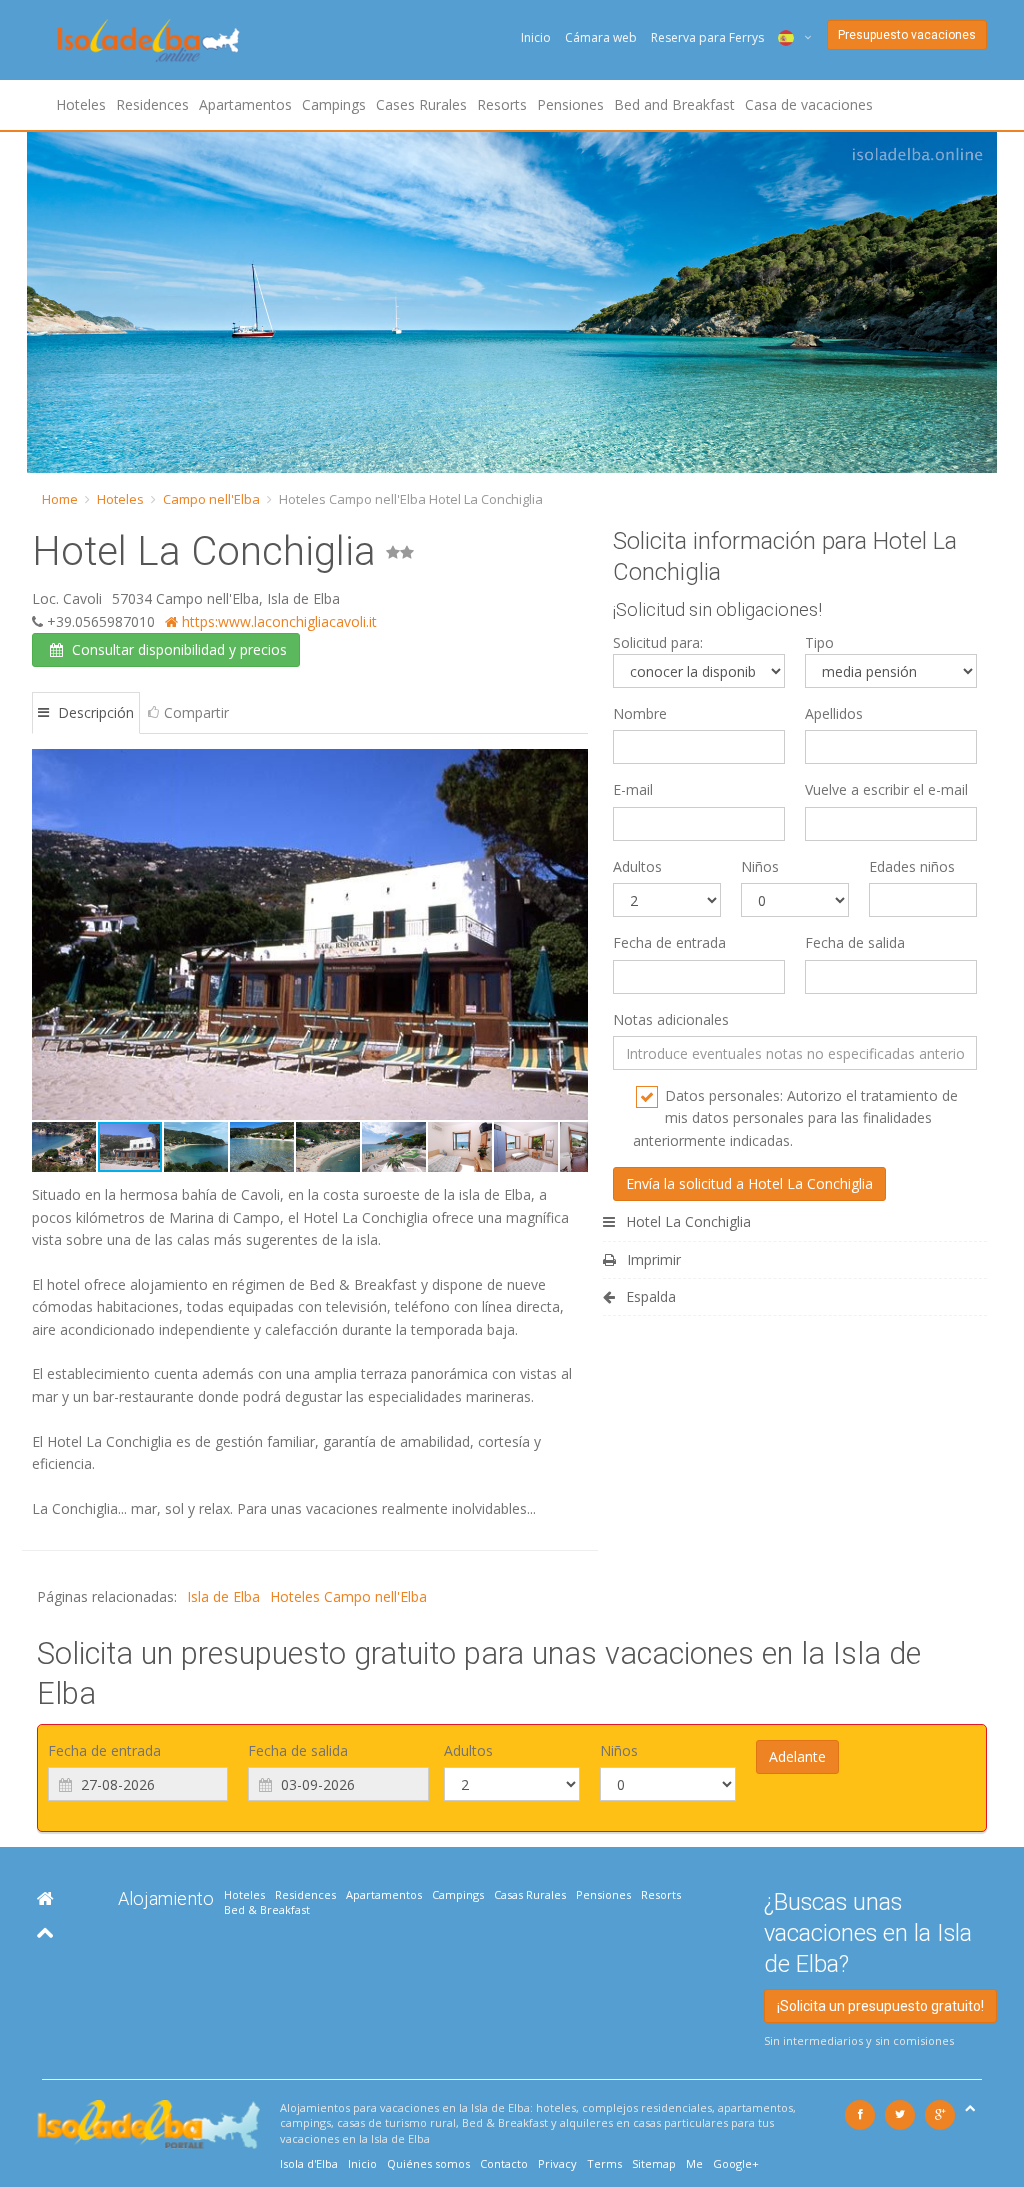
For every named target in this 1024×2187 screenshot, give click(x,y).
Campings (334, 104)
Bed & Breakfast (267, 1909)
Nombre (640, 713)
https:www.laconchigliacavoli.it (277, 621)
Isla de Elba (223, 1596)
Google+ (736, 2163)
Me (694, 2163)
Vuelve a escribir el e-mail (886, 789)
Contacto (504, 2163)
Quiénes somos (428, 2163)
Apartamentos (245, 104)
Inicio (536, 37)
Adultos (637, 866)
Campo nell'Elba (211, 499)
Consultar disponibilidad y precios (177, 649)
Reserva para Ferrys (707, 37)
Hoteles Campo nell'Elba (348, 1596)
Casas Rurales (530, 1894)
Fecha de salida (855, 942)
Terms (604, 2163)
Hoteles (81, 104)
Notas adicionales (671, 1019)
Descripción (94, 712)
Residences (152, 104)
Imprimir (652, 1259)
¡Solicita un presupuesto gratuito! (880, 2006)
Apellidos (834, 713)
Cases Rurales (421, 104)
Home (60, 499)
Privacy (557, 2163)
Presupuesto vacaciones (907, 35)
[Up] (45, 1932)
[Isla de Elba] (45, 1898)
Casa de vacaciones (809, 104)
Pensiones (570, 104)
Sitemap (654, 2163)
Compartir (196, 712)
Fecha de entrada (669, 942)
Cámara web (601, 37)
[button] (50, 935)
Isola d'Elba (309, 2163)
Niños (760, 866)
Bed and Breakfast (674, 104)
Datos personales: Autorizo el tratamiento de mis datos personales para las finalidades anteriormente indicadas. (795, 1118)
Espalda (649, 1296)
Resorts (502, 104)
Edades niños (912, 866)
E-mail (633, 789)
